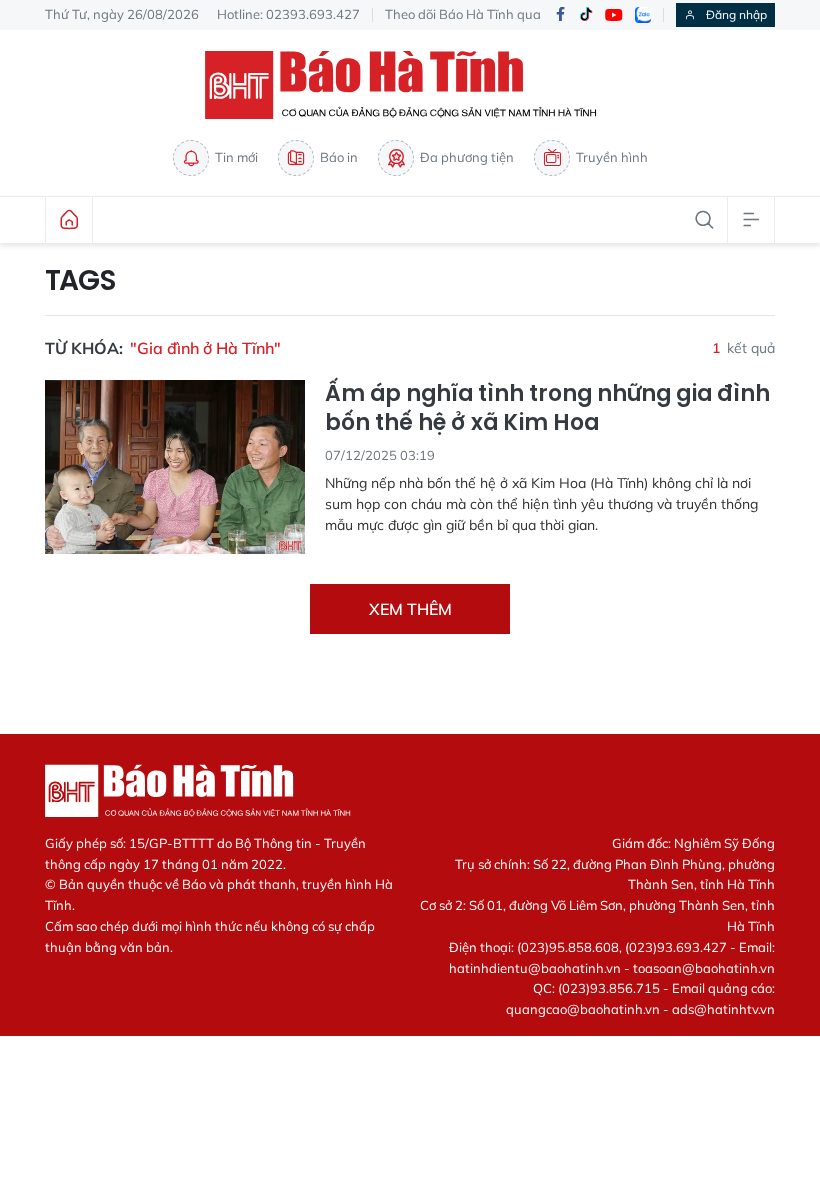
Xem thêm (410, 609)
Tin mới (236, 157)
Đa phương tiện (467, 157)
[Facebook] (560, 15)
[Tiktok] (586, 15)
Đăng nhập (736, 14)
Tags (80, 281)
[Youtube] (614, 15)
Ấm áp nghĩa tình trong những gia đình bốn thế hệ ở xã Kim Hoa (547, 408)
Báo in (339, 157)
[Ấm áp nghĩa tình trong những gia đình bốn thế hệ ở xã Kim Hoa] (175, 466)
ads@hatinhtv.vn (723, 1009)
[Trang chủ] (69, 220)
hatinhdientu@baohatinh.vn (535, 968)
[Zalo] (643, 15)
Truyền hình (612, 157)
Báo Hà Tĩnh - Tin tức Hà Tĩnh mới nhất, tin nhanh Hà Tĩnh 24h (410, 85)
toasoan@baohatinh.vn (704, 968)
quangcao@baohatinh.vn (583, 1009)
